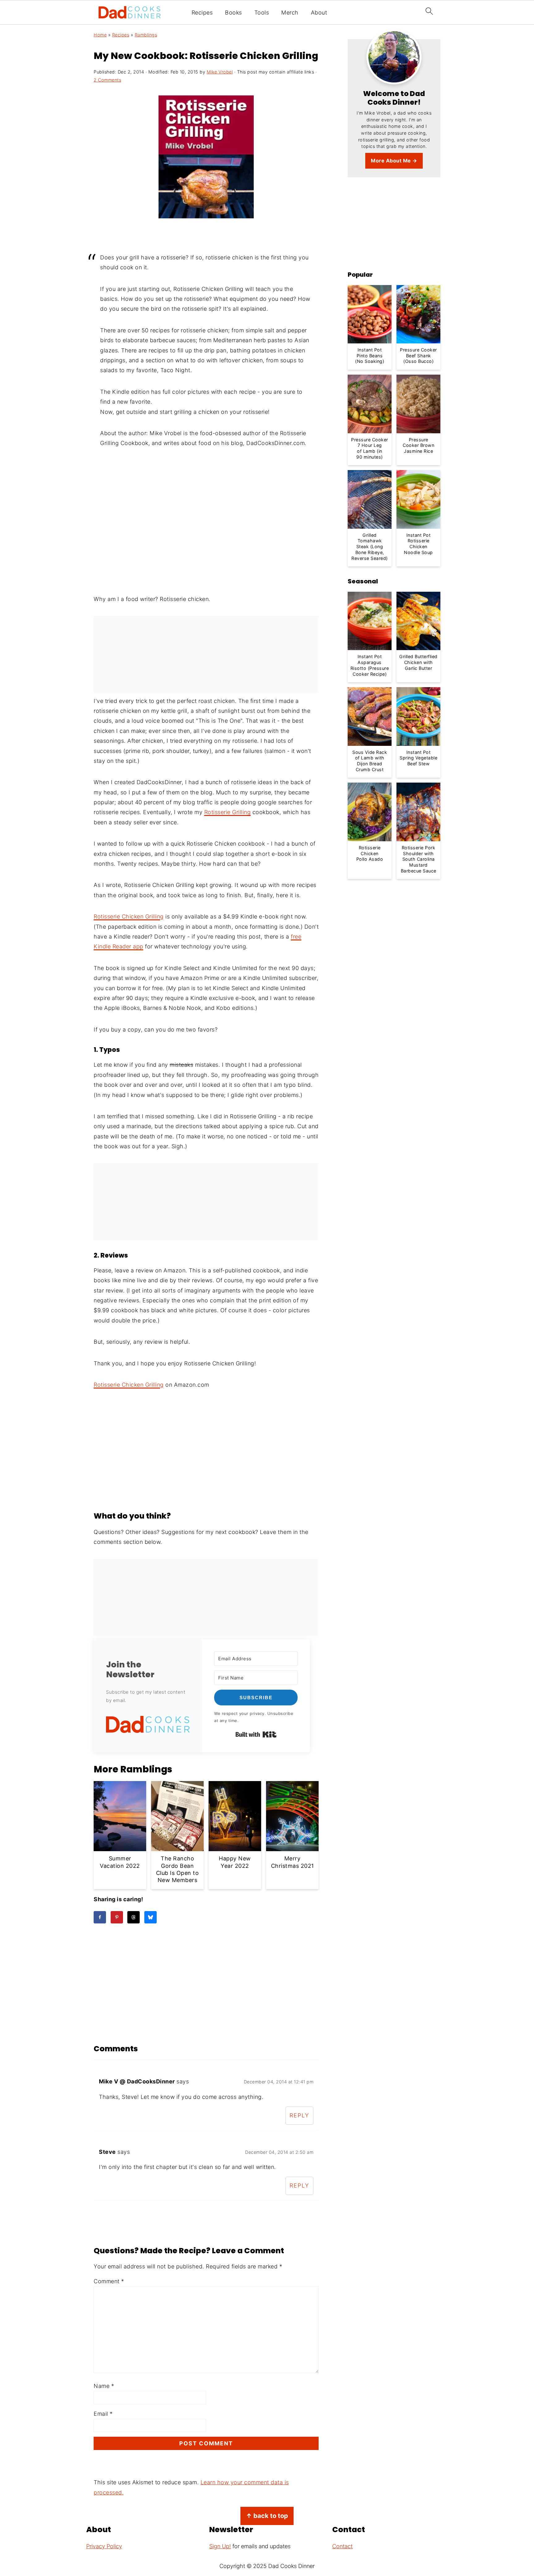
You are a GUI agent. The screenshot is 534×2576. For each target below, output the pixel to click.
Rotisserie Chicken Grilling (129, 916)
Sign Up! (220, 2546)
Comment (109, 2281)
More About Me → (394, 161)
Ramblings (146, 35)
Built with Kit (256, 1734)
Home (100, 35)
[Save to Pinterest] (117, 1917)
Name (104, 2386)
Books (233, 13)
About (319, 13)
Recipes (202, 13)
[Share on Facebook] (100, 1917)
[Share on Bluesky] (150, 1917)
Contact (342, 2546)
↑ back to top (267, 2516)
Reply (299, 2115)
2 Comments (107, 80)
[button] (148, 1726)
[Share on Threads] (133, 1917)
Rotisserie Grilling (228, 812)
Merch (290, 13)
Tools (262, 13)
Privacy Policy (104, 2546)
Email (103, 2414)
